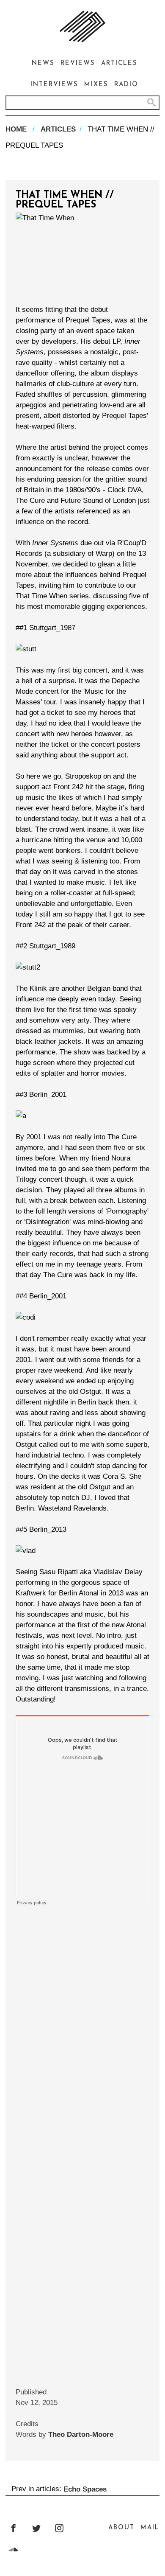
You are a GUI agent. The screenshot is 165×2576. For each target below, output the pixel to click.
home (16, 129)
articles (58, 129)
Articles (119, 63)
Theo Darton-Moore (81, 2434)
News (43, 63)
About (121, 2528)
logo (82, 27)
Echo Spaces (85, 2489)
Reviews (78, 63)
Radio (126, 85)
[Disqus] (82, 2015)
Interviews (54, 85)
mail (150, 2528)
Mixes (96, 85)
